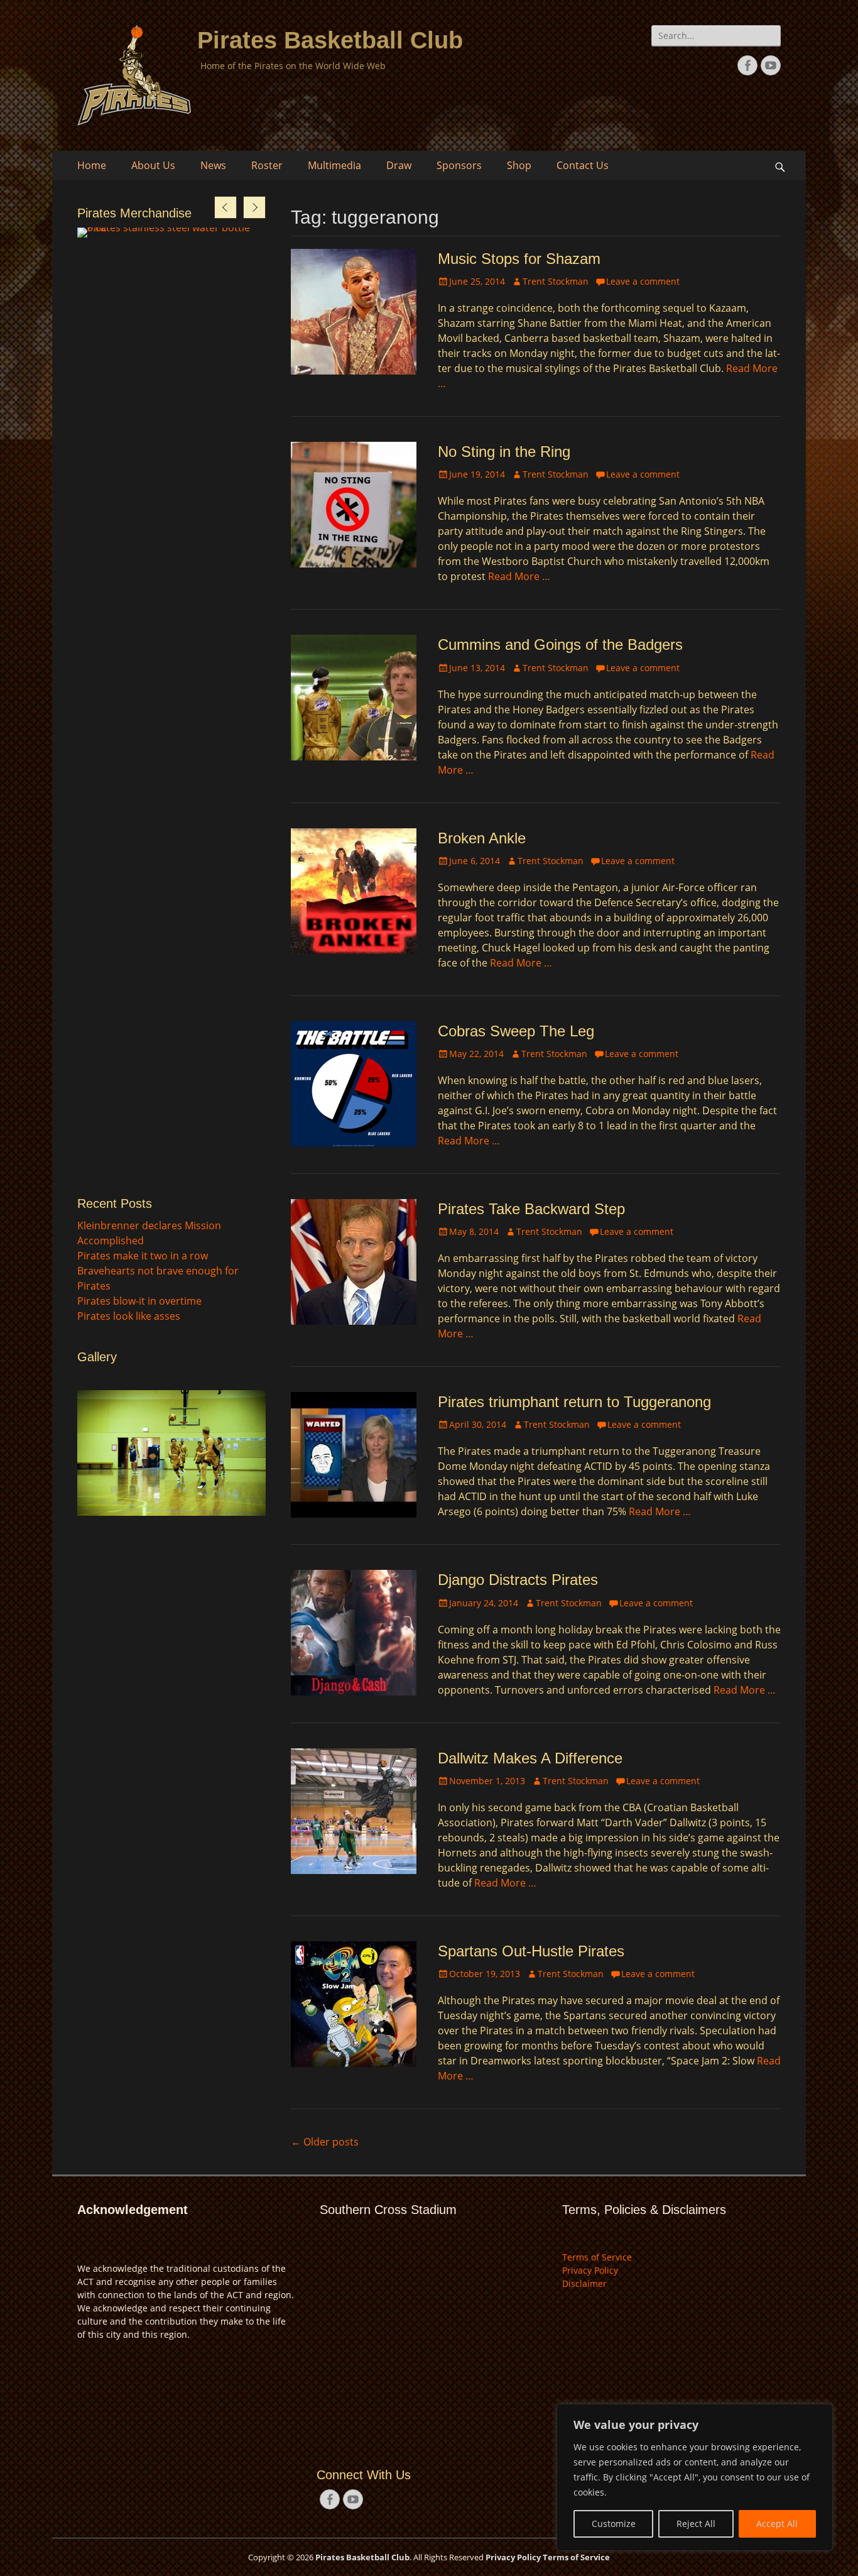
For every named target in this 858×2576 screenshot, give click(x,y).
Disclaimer (584, 2283)
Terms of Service (597, 2257)
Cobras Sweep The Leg (516, 1031)
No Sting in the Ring (504, 452)
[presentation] (225, 207)
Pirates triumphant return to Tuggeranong (574, 1402)
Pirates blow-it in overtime (139, 1301)
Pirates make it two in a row (143, 1256)
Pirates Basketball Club (330, 40)
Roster (267, 165)
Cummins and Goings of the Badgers (560, 644)
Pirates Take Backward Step (531, 1209)
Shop (519, 165)
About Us (153, 165)
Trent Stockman (556, 281)
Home (92, 165)
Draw (399, 165)
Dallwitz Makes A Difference (530, 1758)
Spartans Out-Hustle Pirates (531, 1951)
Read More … (519, 576)
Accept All (777, 2524)
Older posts (325, 2142)
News (213, 165)
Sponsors (459, 165)
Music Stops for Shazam (519, 259)
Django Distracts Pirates (518, 1580)
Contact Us (583, 165)
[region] (695, 2477)
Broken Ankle (482, 838)
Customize (614, 2524)
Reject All (696, 2524)
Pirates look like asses (129, 1316)
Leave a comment (643, 281)
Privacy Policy (590, 2270)
